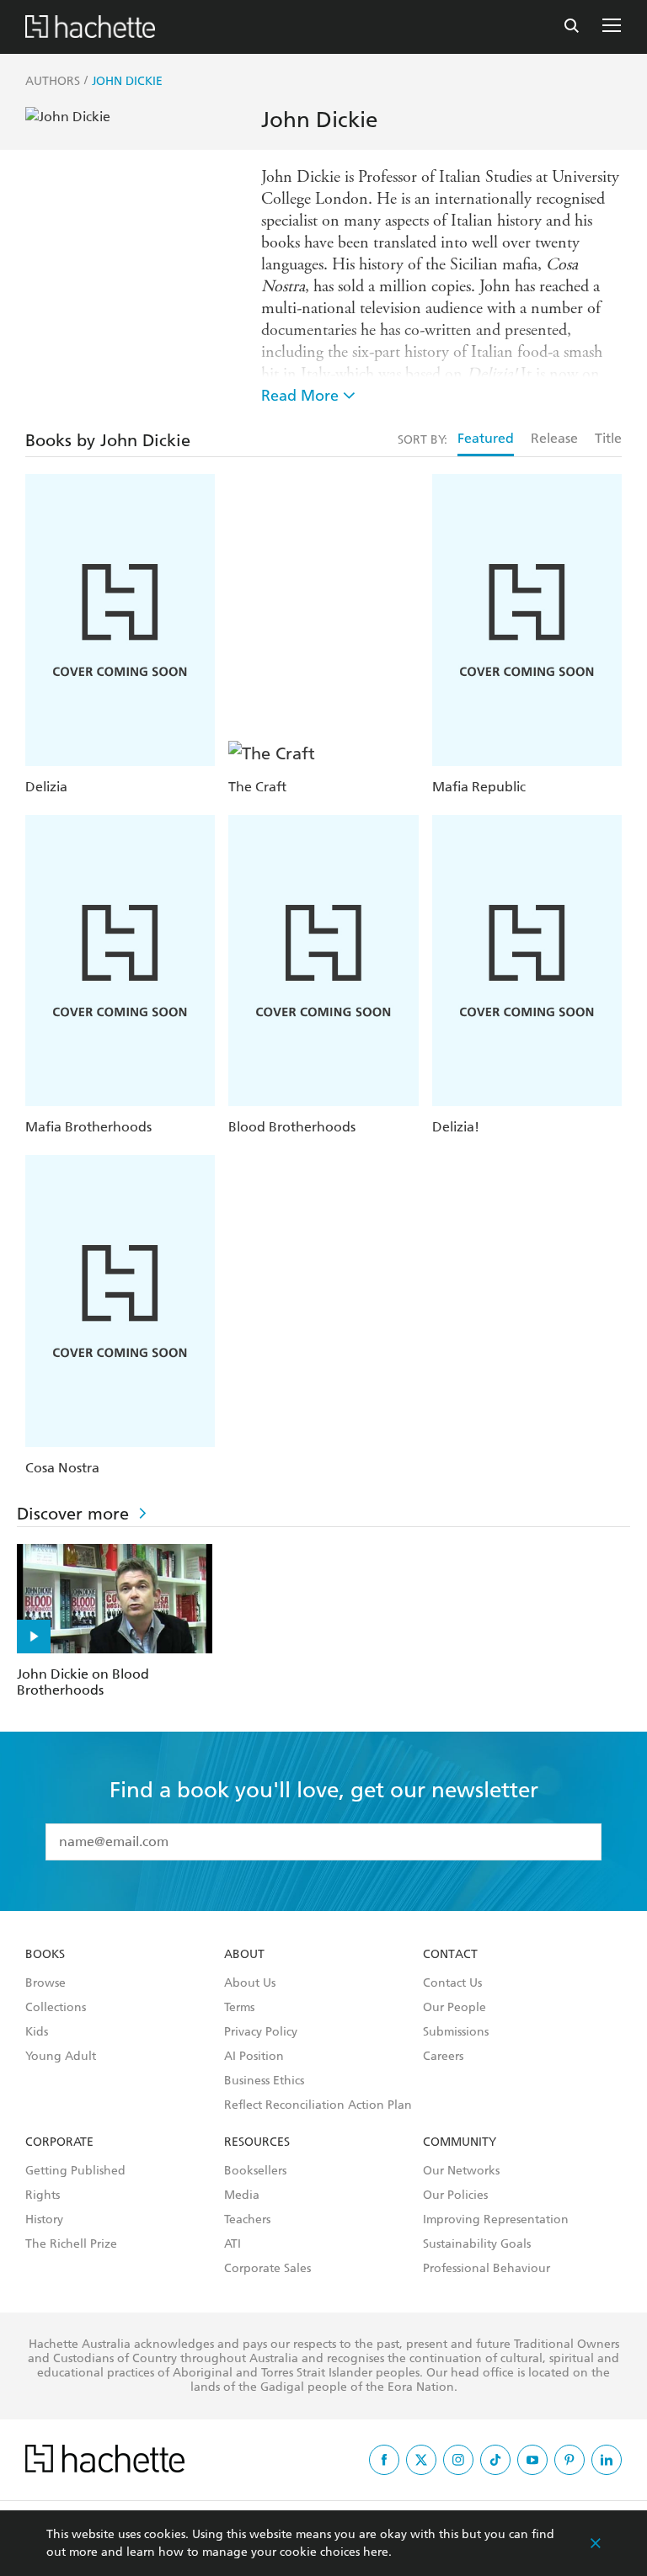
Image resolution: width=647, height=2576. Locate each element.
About (244, 1955)
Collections (56, 2008)
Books (45, 1955)
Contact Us (452, 1983)
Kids (37, 2032)
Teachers (247, 2220)
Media (242, 2195)
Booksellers (255, 2171)
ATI (233, 2244)
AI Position (254, 2057)
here (376, 2552)
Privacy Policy (261, 2032)
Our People (455, 2008)
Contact (450, 1955)
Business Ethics (264, 2081)
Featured (486, 438)
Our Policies (455, 2195)
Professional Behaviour (487, 2269)
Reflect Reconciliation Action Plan (318, 2105)
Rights (43, 2195)
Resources (257, 2142)
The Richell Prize (71, 2244)
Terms (239, 2008)
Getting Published (75, 2171)
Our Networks (461, 2171)
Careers (443, 2057)
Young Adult (61, 2057)
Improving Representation (496, 2220)
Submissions (456, 2032)
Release (554, 438)
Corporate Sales (267, 2269)
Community (460, 2142)
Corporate (59, 2142)
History (44, 2220)
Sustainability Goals (477, 2244)
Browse (45, 1983)
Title (608, 438)
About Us (250, 1983)
